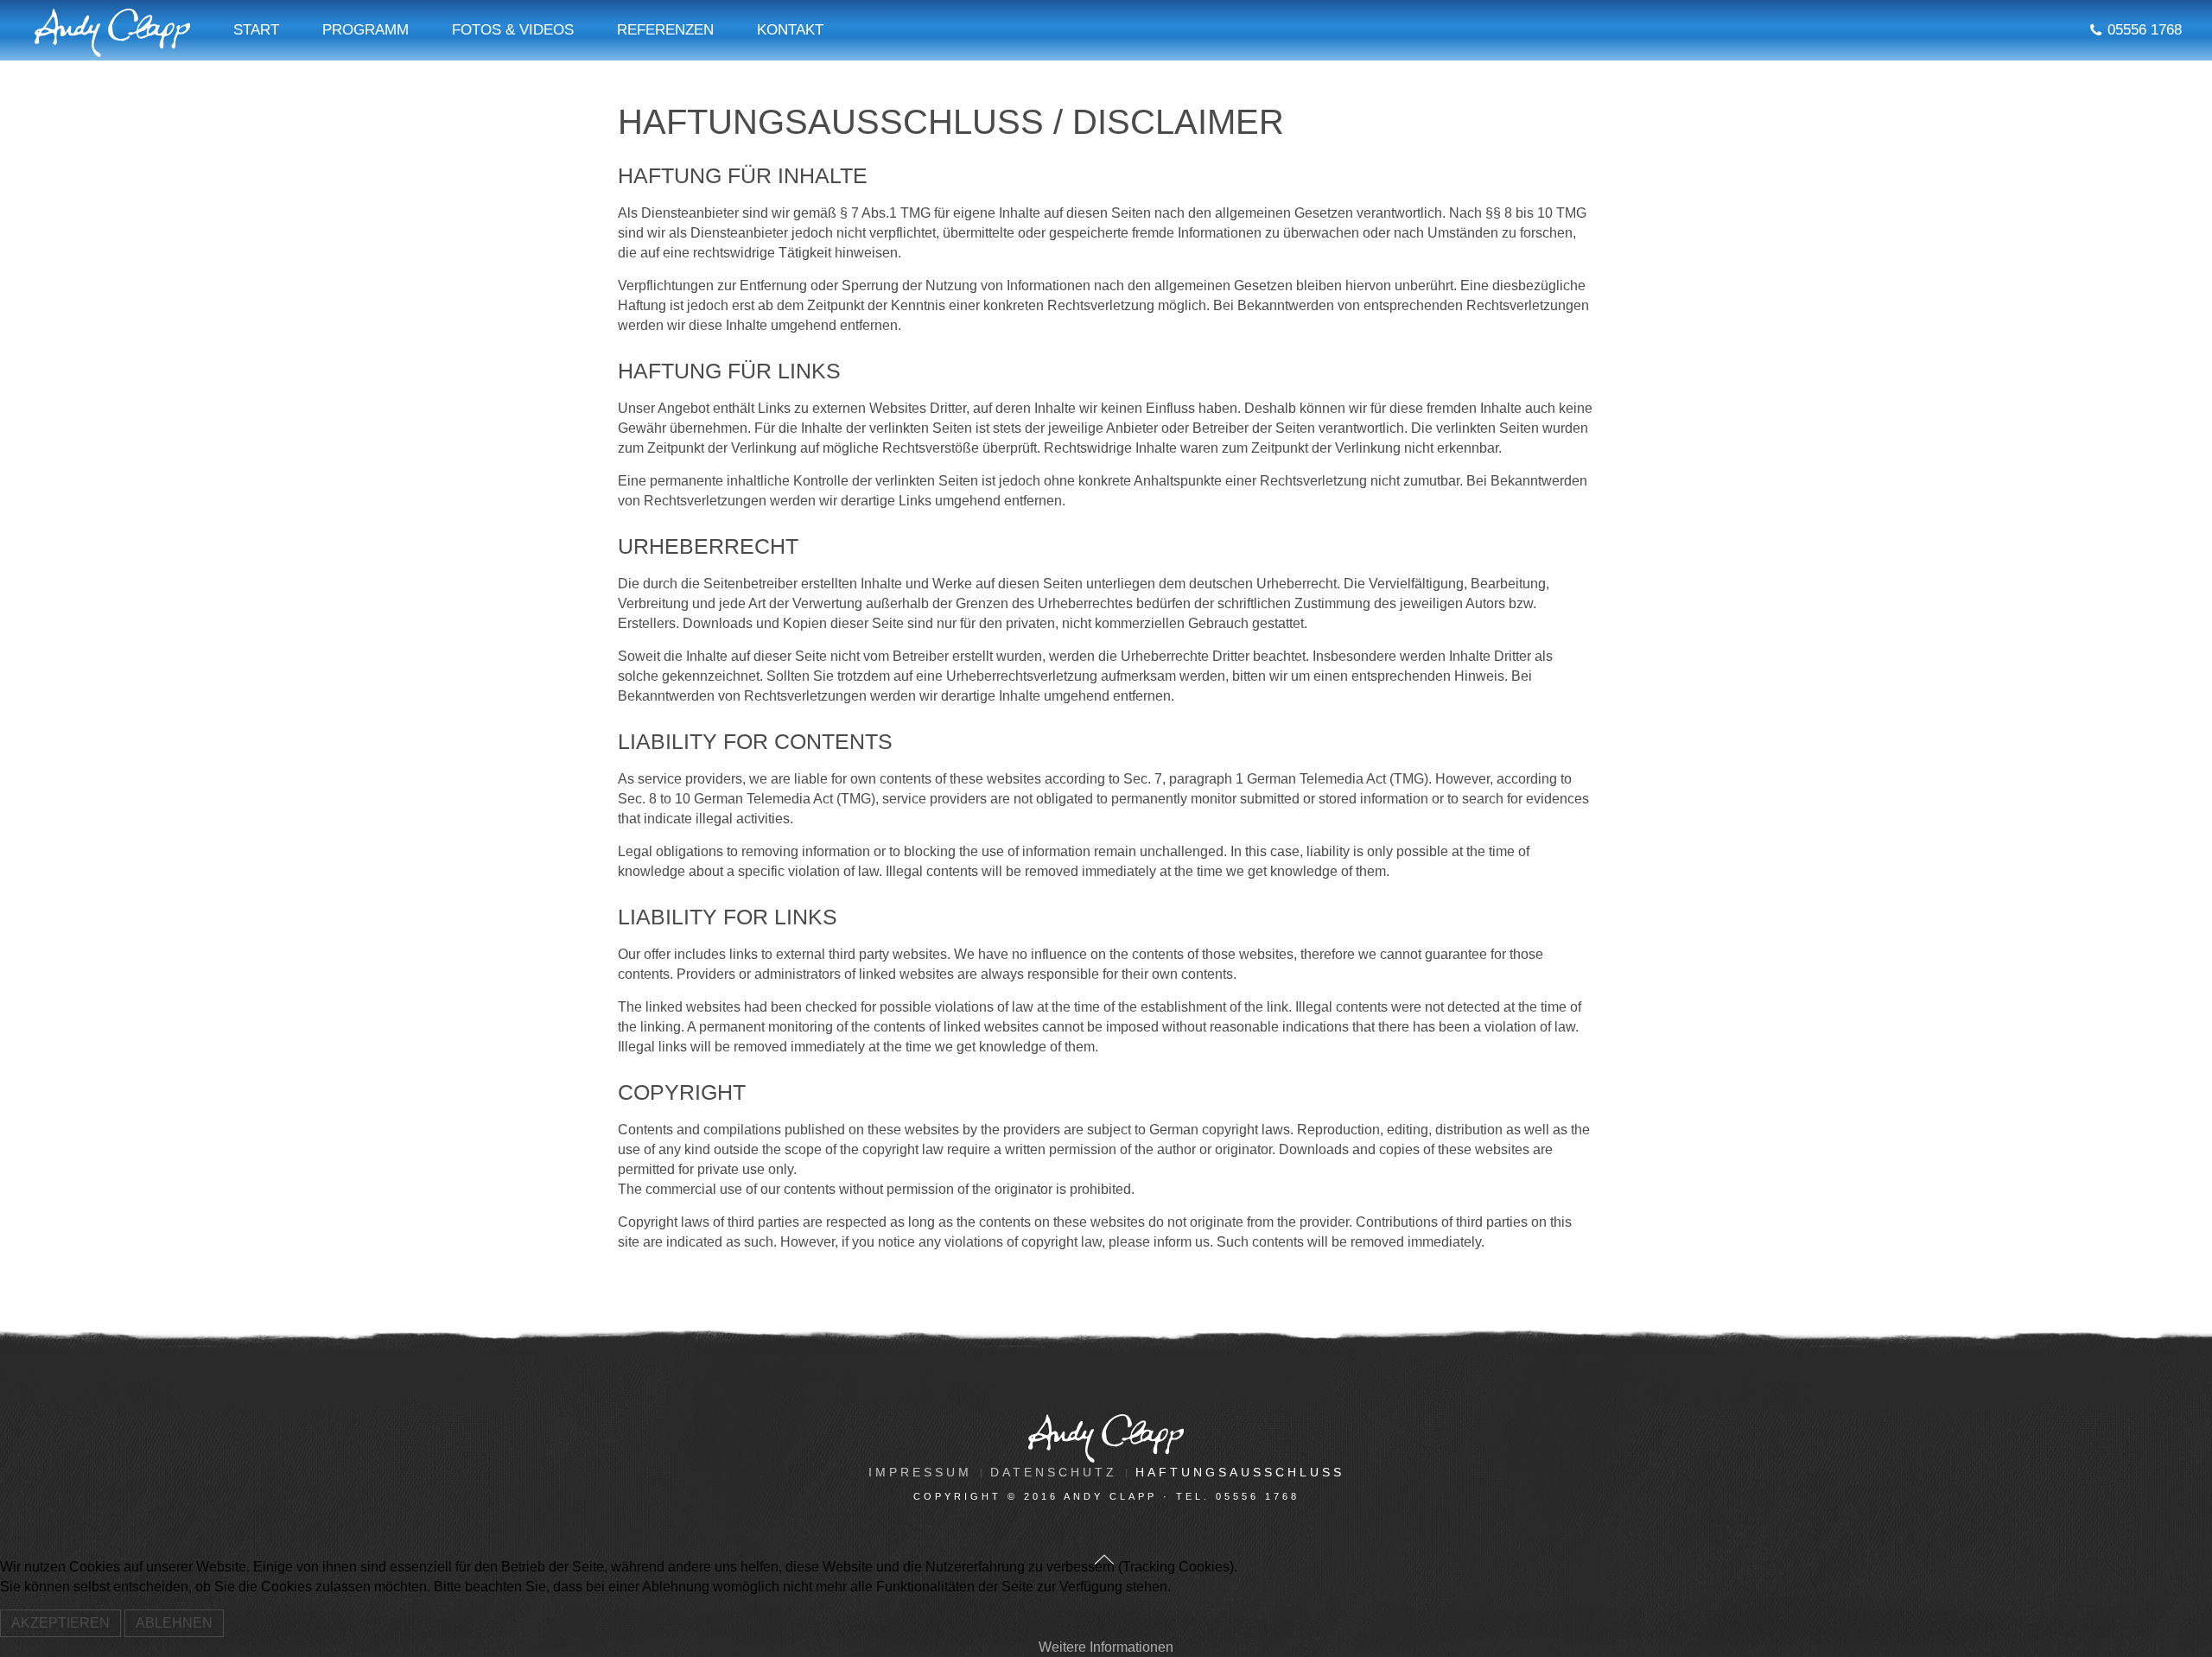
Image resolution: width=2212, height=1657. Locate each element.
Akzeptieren (60, 1623)
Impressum (920, 1472)
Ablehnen (174, 1623)
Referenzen (665, 30)
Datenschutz (1054, 1472)
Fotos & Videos (513, 30)
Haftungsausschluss (1240, 1472)
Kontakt (790, 30)
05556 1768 (2145, 30)
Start (256, 30)
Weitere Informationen (1106, 1647)
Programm (365, 30)
